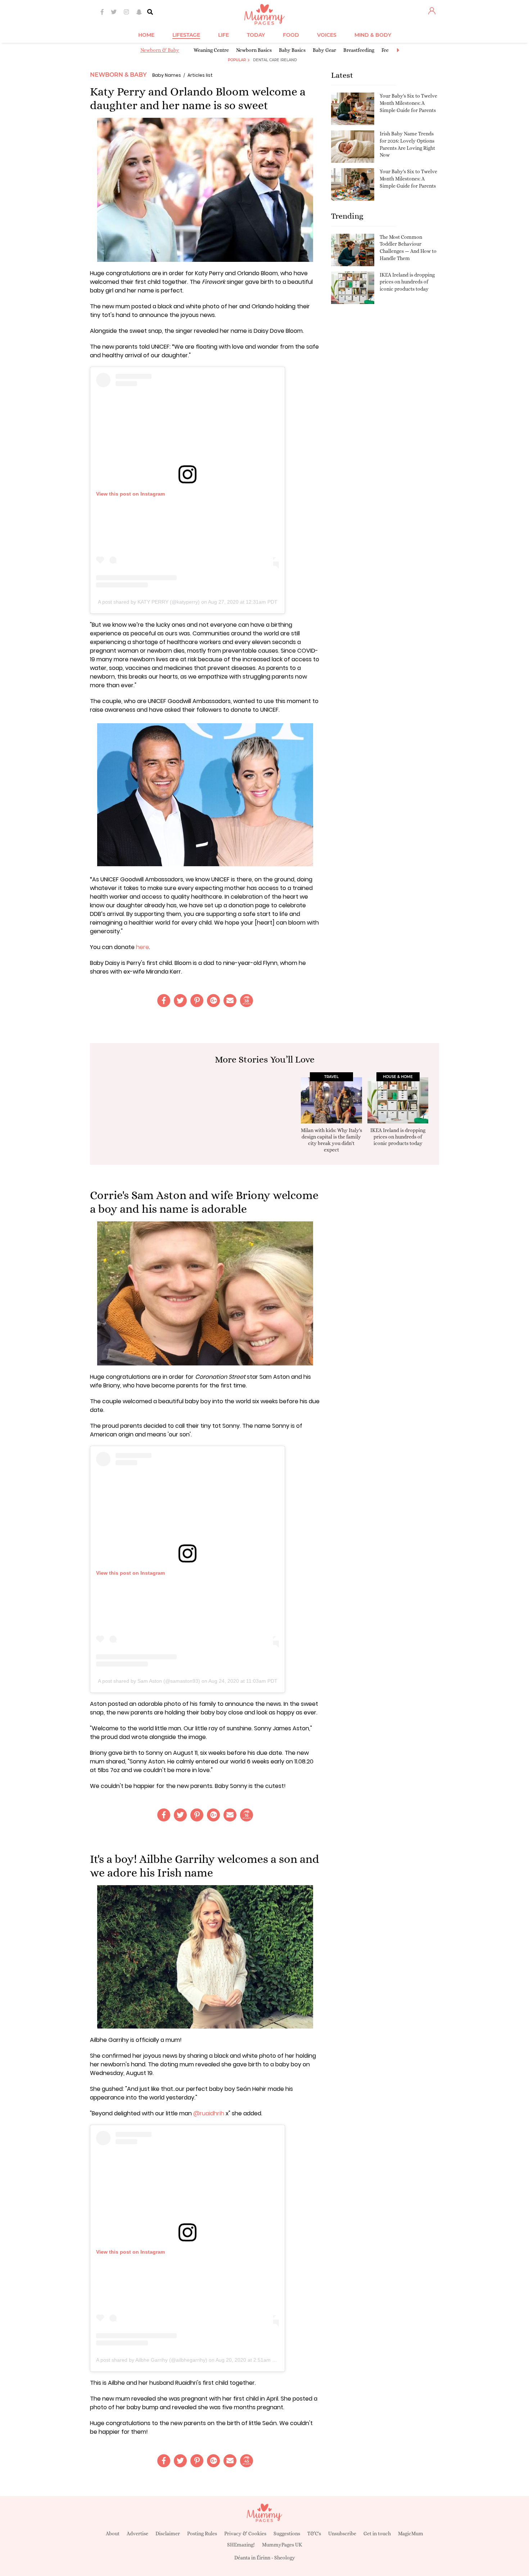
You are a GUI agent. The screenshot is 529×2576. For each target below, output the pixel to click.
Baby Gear (324, 50)
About (113, 2533)
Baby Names (167, 75)
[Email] (230, 1001)
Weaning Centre (211, 50)
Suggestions (287, 2533)
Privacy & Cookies (245, 2533)
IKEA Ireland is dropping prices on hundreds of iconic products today (407, 282)
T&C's (314, 2533)
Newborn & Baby (160, 50)
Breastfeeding (359, 50)
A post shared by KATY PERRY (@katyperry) (149, 602)
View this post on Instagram (130, 494)
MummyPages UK (282, 2545)
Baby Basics (292, 50)
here (143, 947)
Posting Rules (202, 2533)
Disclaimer (168, 2533)
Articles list (200, 75)
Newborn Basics (254, 50)
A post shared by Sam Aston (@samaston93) (149, 1681)
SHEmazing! (241, 2545)
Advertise (137, 2533)
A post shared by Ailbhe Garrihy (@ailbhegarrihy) (152, 2360)
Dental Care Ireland (275, 60)
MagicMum (411, 2533)
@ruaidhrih (209, 2113)
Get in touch (377, 2533)
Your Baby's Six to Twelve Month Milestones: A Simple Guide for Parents (408, 103)
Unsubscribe (342, 2533)
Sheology (285, 2558)
